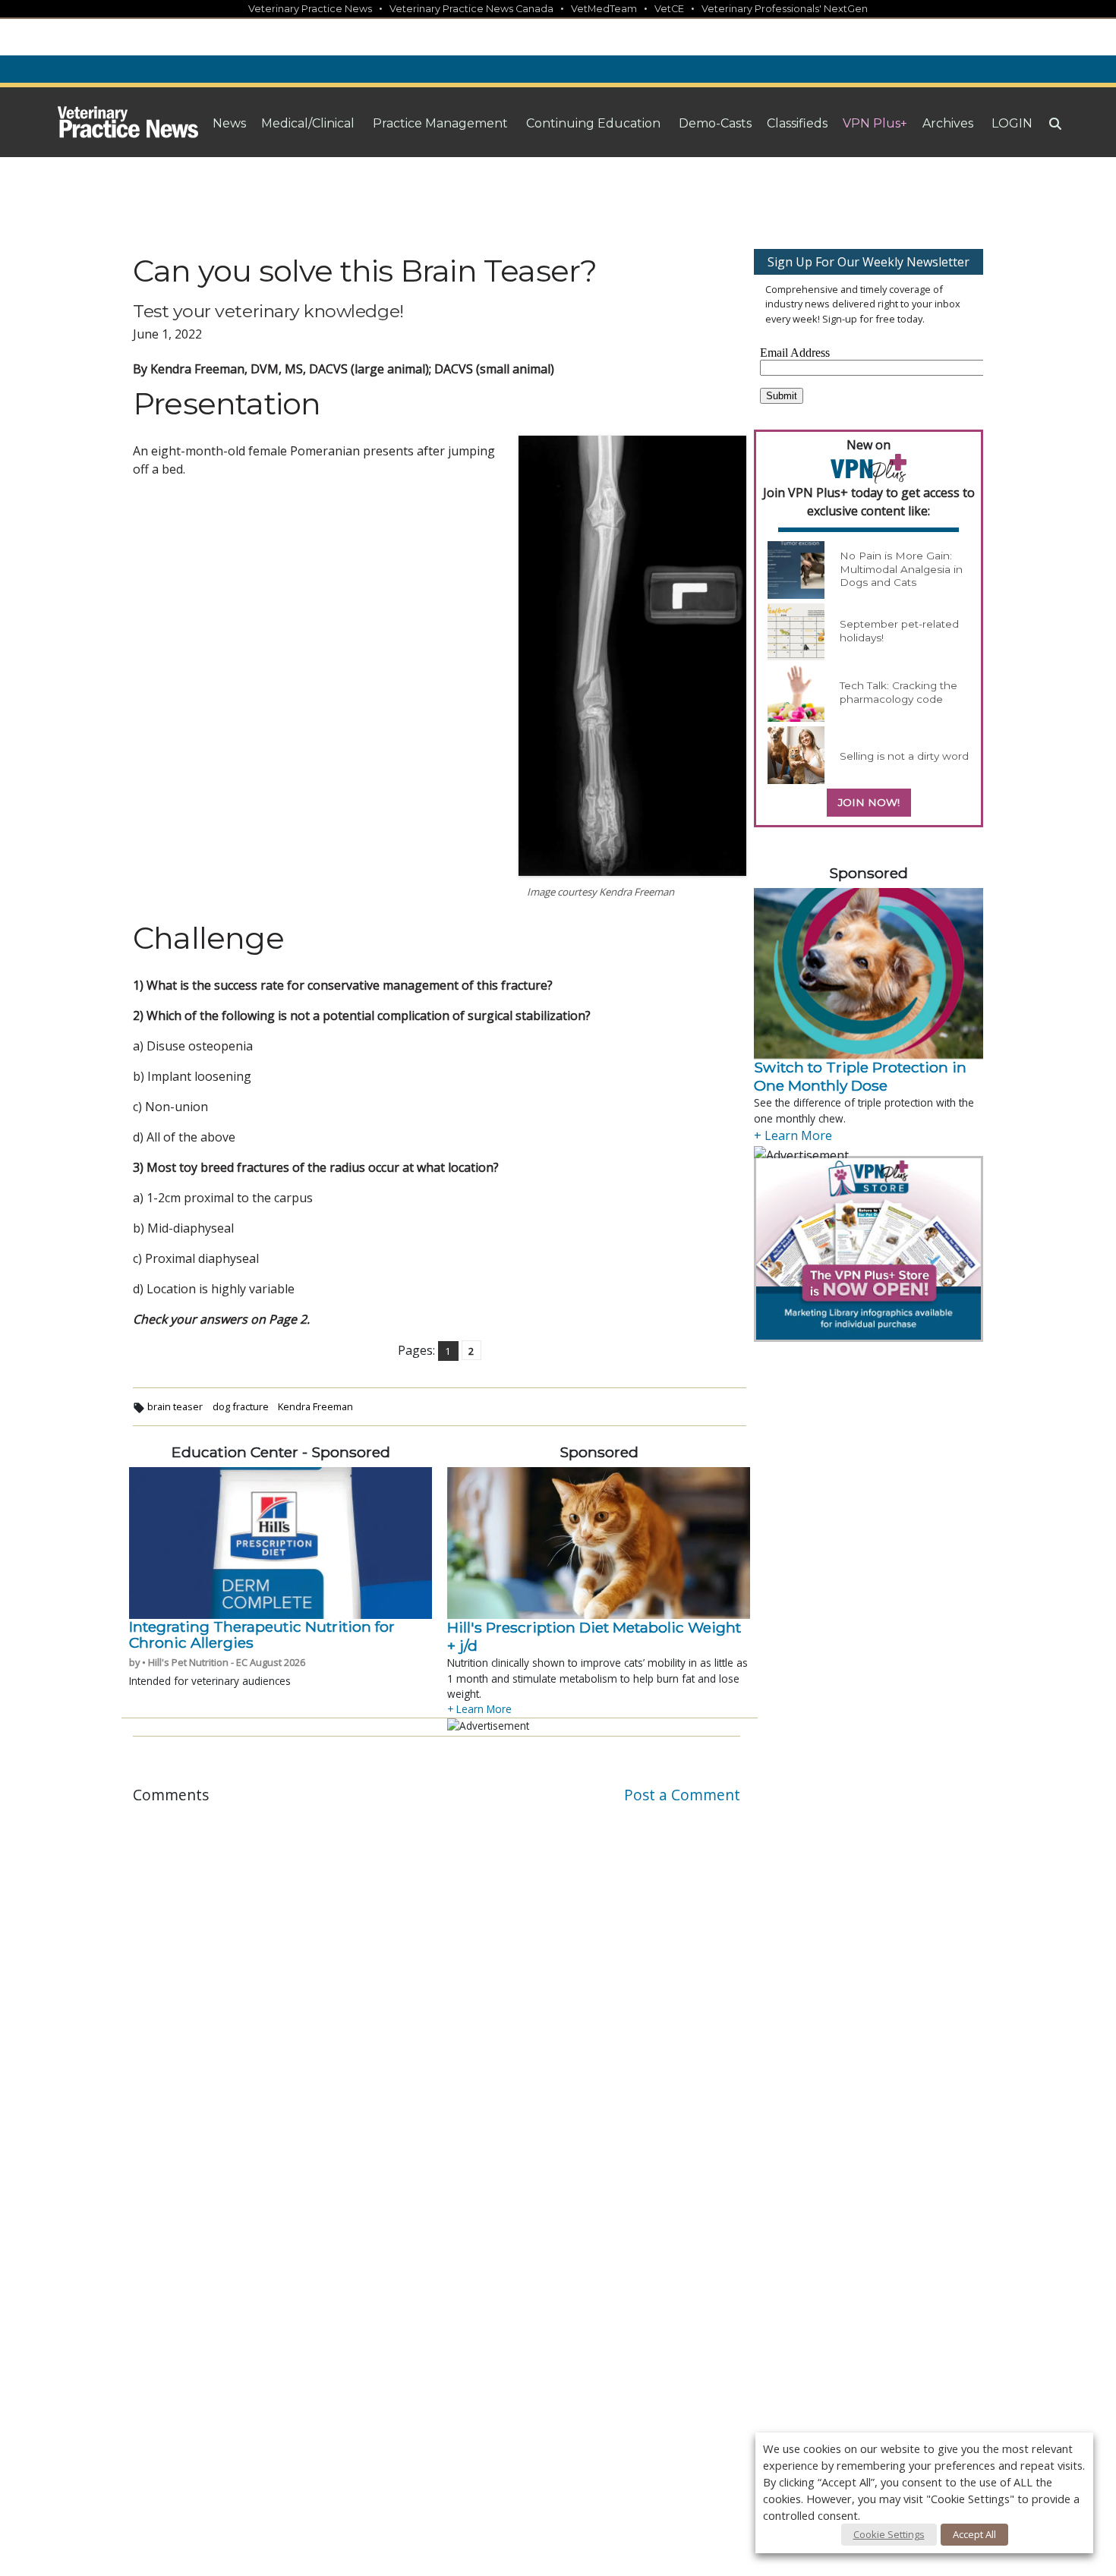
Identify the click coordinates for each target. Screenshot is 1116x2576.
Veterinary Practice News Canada (471, 9)
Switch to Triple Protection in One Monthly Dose (860, 1076)
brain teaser (175, 1406)
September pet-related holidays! (899, 631)
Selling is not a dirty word (904, 756)
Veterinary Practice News (310, 9)
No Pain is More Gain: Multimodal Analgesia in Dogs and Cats (901, 569)
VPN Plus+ (875, 123)
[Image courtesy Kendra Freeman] (632, 656)
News (229, 123)
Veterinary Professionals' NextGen (785, 9)
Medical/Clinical (308, 123)
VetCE (669, 9)
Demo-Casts (715, 123)
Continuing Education (593, 123)
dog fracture (241, 1406)
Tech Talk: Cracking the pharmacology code (898, 692)
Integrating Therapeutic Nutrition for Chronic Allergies (262, 1635)
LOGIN (1012, 123)
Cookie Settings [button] (889, 2534)
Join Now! (869, 802)
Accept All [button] (974, 2534)
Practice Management (440, 123)
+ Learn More (479, 1709)
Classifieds (797, 123)
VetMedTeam (604, 9)
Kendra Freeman (315, 1406)
